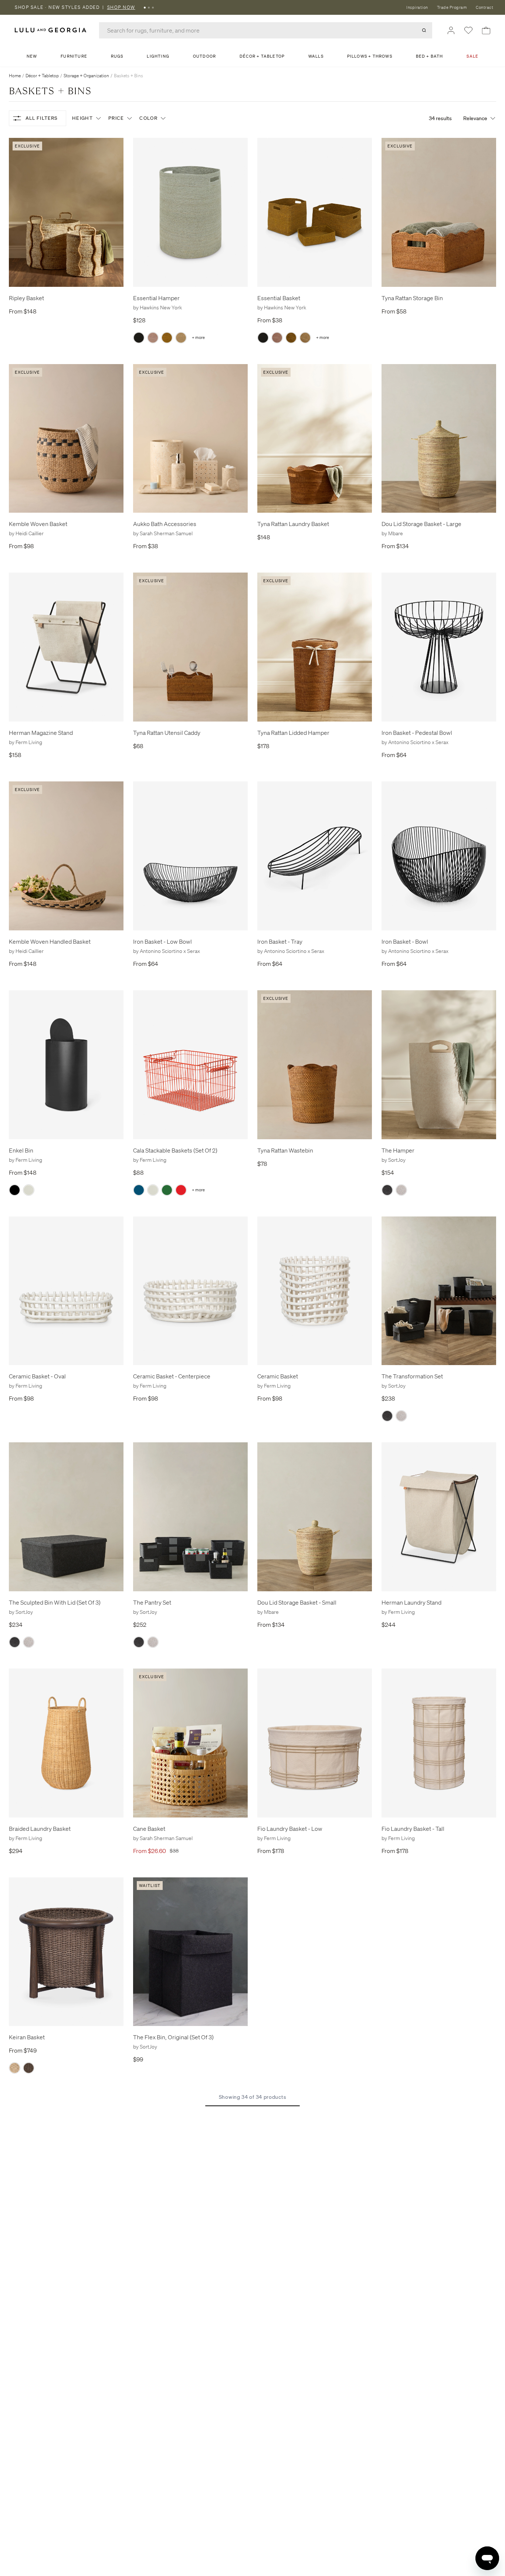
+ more (198, 338)
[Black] (139, 338)
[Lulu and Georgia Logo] (52, 30)
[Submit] (424, 30)
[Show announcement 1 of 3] (145, 7)
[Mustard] (167, 338)
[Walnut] (29, 2068)
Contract (484, 7)
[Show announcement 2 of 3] (149, 7)
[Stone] (401, 1190)
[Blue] (139, 1190)
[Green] (167, 1190)
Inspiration (417, 7)
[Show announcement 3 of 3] (153, 7)
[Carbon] (387, 1190)
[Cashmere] (29, 1190)
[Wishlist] (468, 30)
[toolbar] (253, 7)
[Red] (181, 1190)
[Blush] (153, 338)
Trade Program (452, 7)
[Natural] (181, 338)
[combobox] (266, 30)
